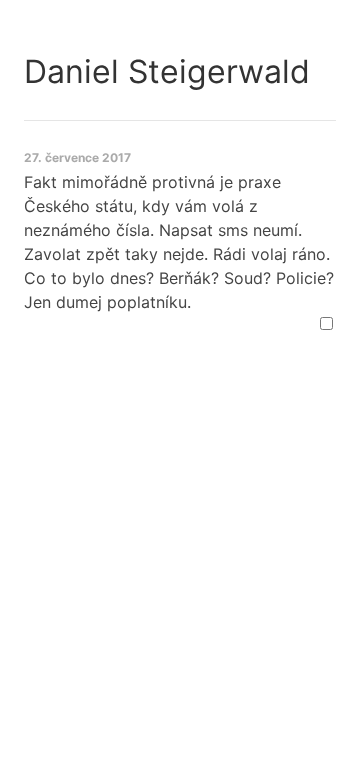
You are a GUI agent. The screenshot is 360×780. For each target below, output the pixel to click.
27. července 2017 (77, 157)
